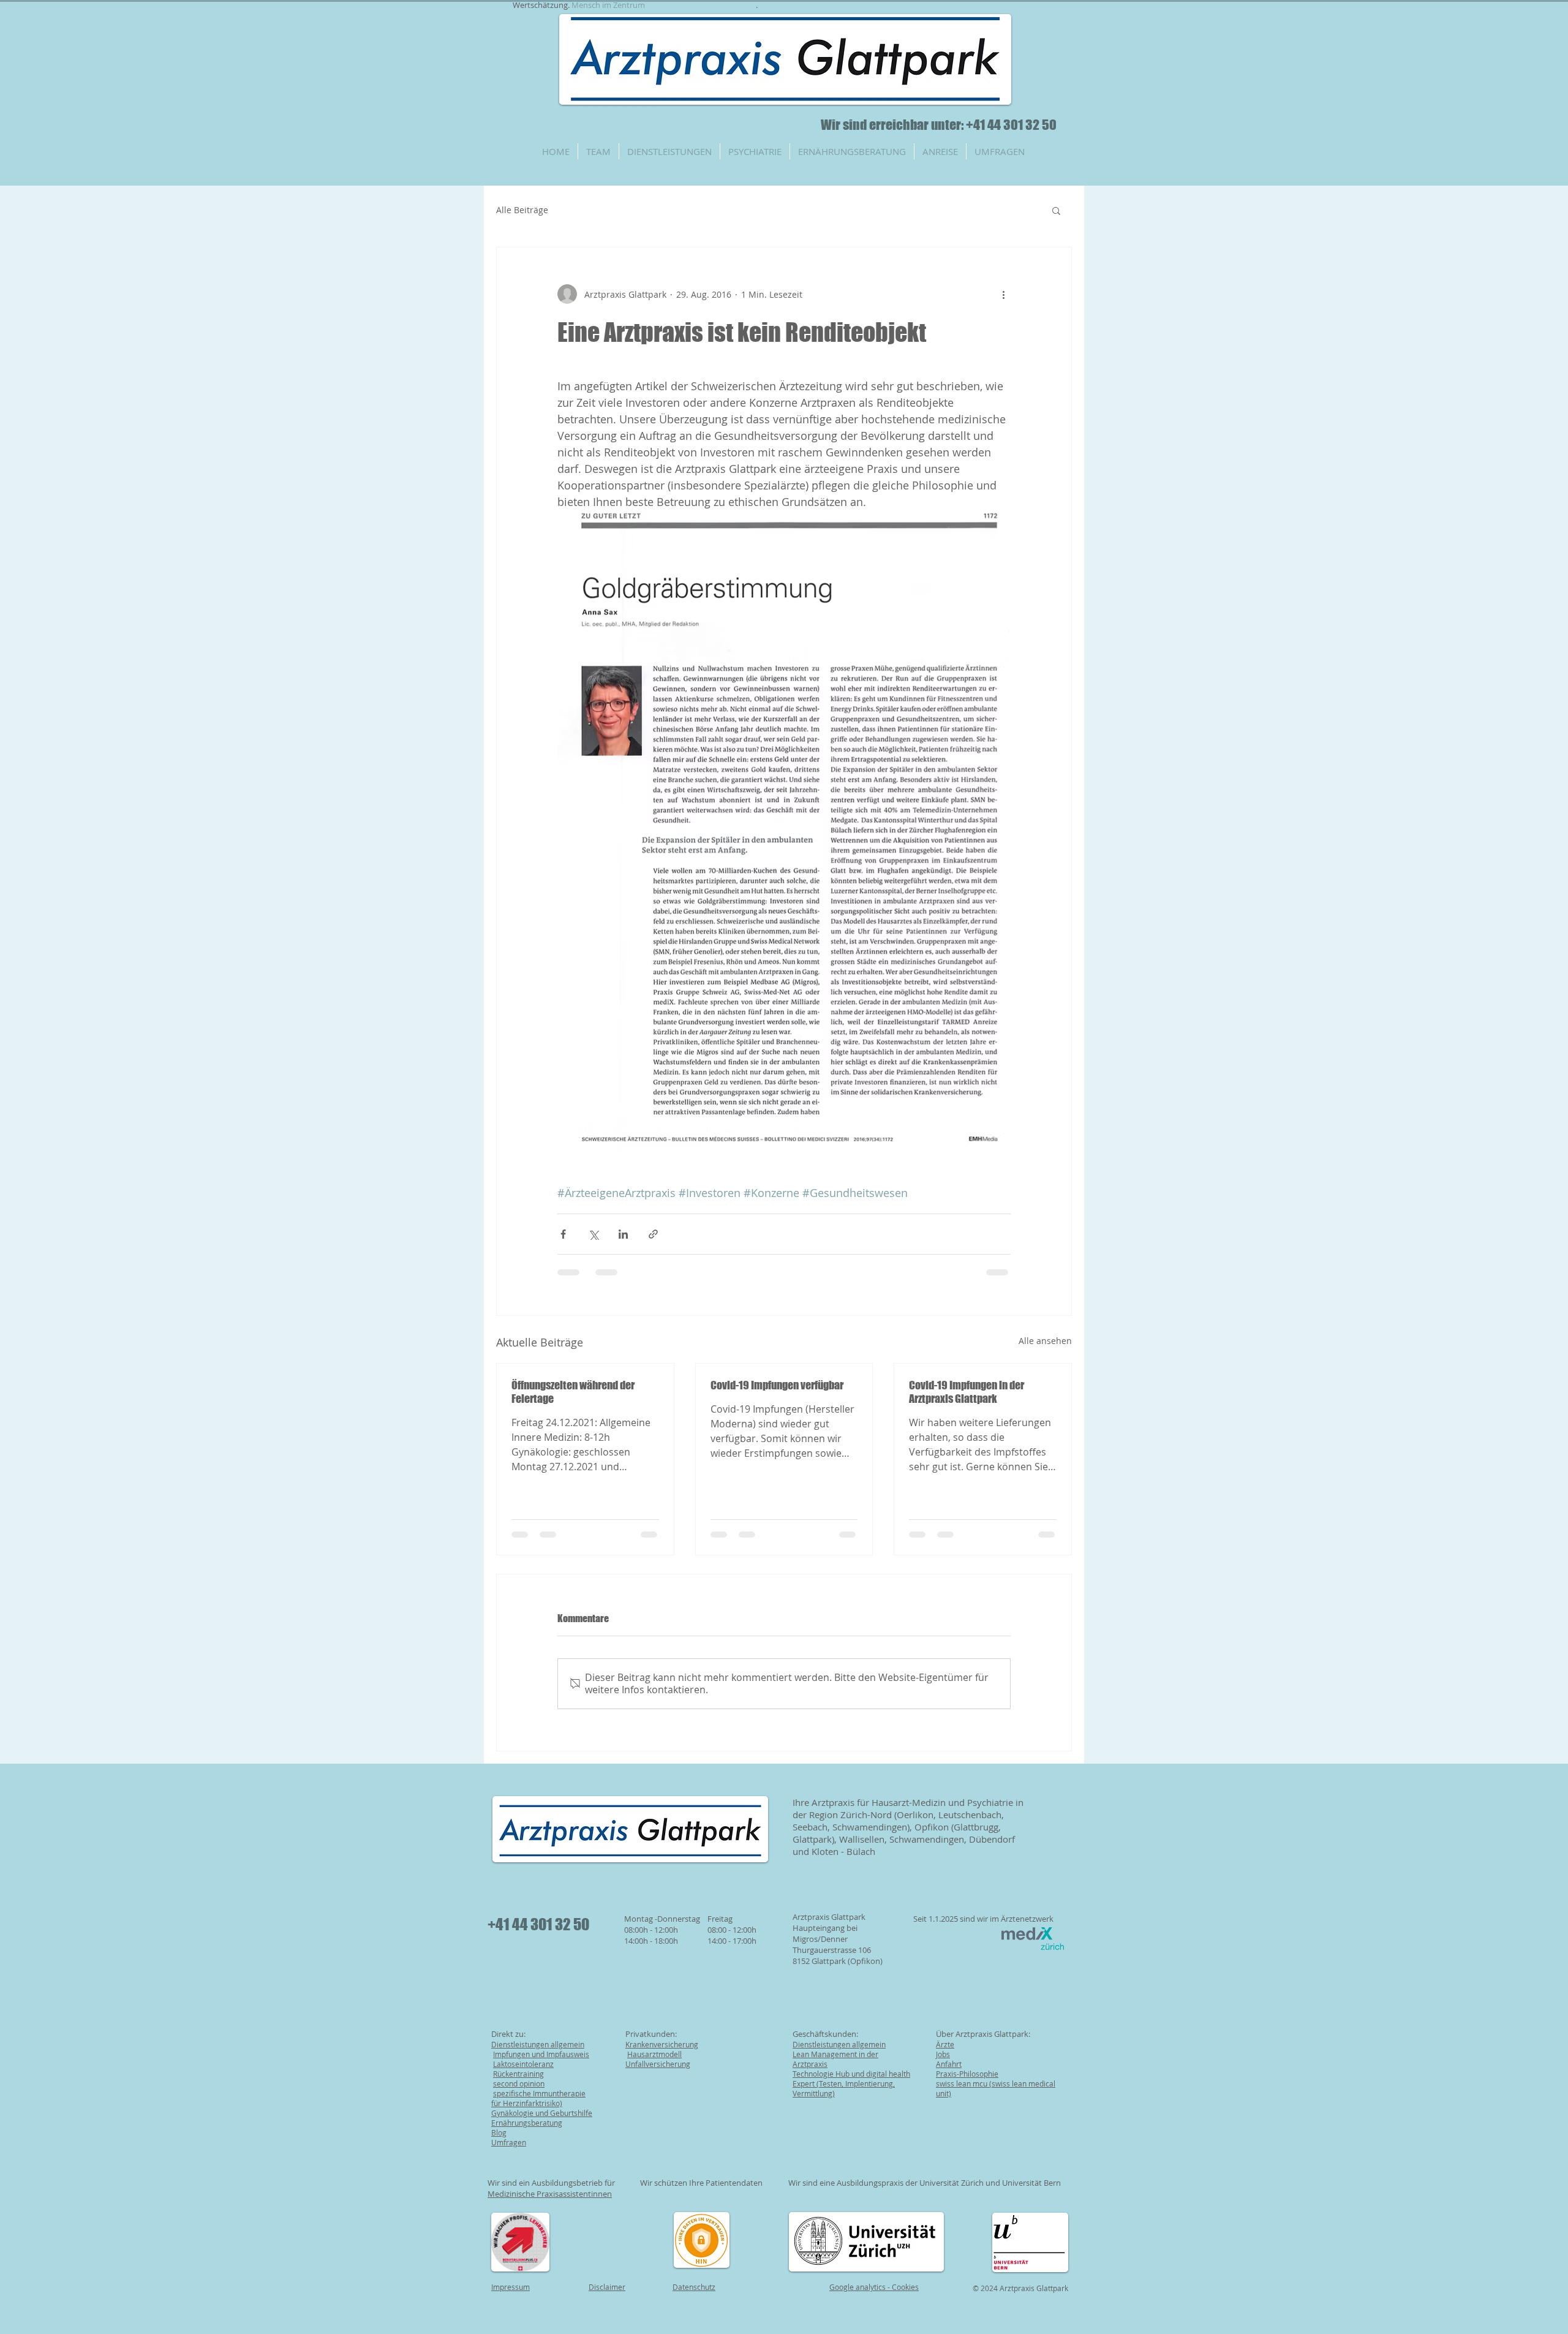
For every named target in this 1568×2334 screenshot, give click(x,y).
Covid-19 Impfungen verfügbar (777, 1385)
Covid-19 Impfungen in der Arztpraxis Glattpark (967, 1392)
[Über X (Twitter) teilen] (593, 1234)
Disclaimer (607, 2287)
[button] (1056, 210)
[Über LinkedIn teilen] (623, 1234)
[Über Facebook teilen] (563, 1234)
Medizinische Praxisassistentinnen (550, 2194)
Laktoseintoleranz (523, 2064)
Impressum (511, 2287)
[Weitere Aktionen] (1003, 294)
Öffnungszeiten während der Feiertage (573, 1392)
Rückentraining (518, 2074)
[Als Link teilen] (653, 1234)
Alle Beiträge (522, 210)
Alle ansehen (1045, 1341)
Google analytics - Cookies (874, 2287)
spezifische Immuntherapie (539, 2093)
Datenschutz (694, 2287)
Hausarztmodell (654, 2054)
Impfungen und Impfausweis (541, 2054)
